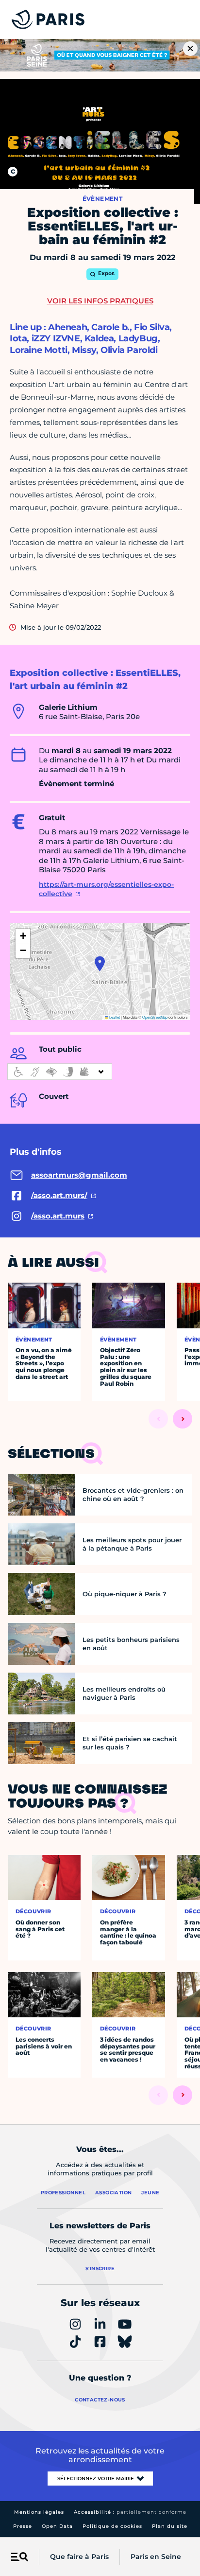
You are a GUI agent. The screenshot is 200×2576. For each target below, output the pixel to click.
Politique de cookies (112, 2526)
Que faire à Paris (79, 2557)
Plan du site (170, 2526)
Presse (23, 2526)
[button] (100, 964)
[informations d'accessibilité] (60, 1072)
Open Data (57, 2526)
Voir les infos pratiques (100, 301)
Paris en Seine (156, 2557)
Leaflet (114, 1017)
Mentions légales (39, 2512)
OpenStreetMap (155, 1017)
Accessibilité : (130, 2512)
